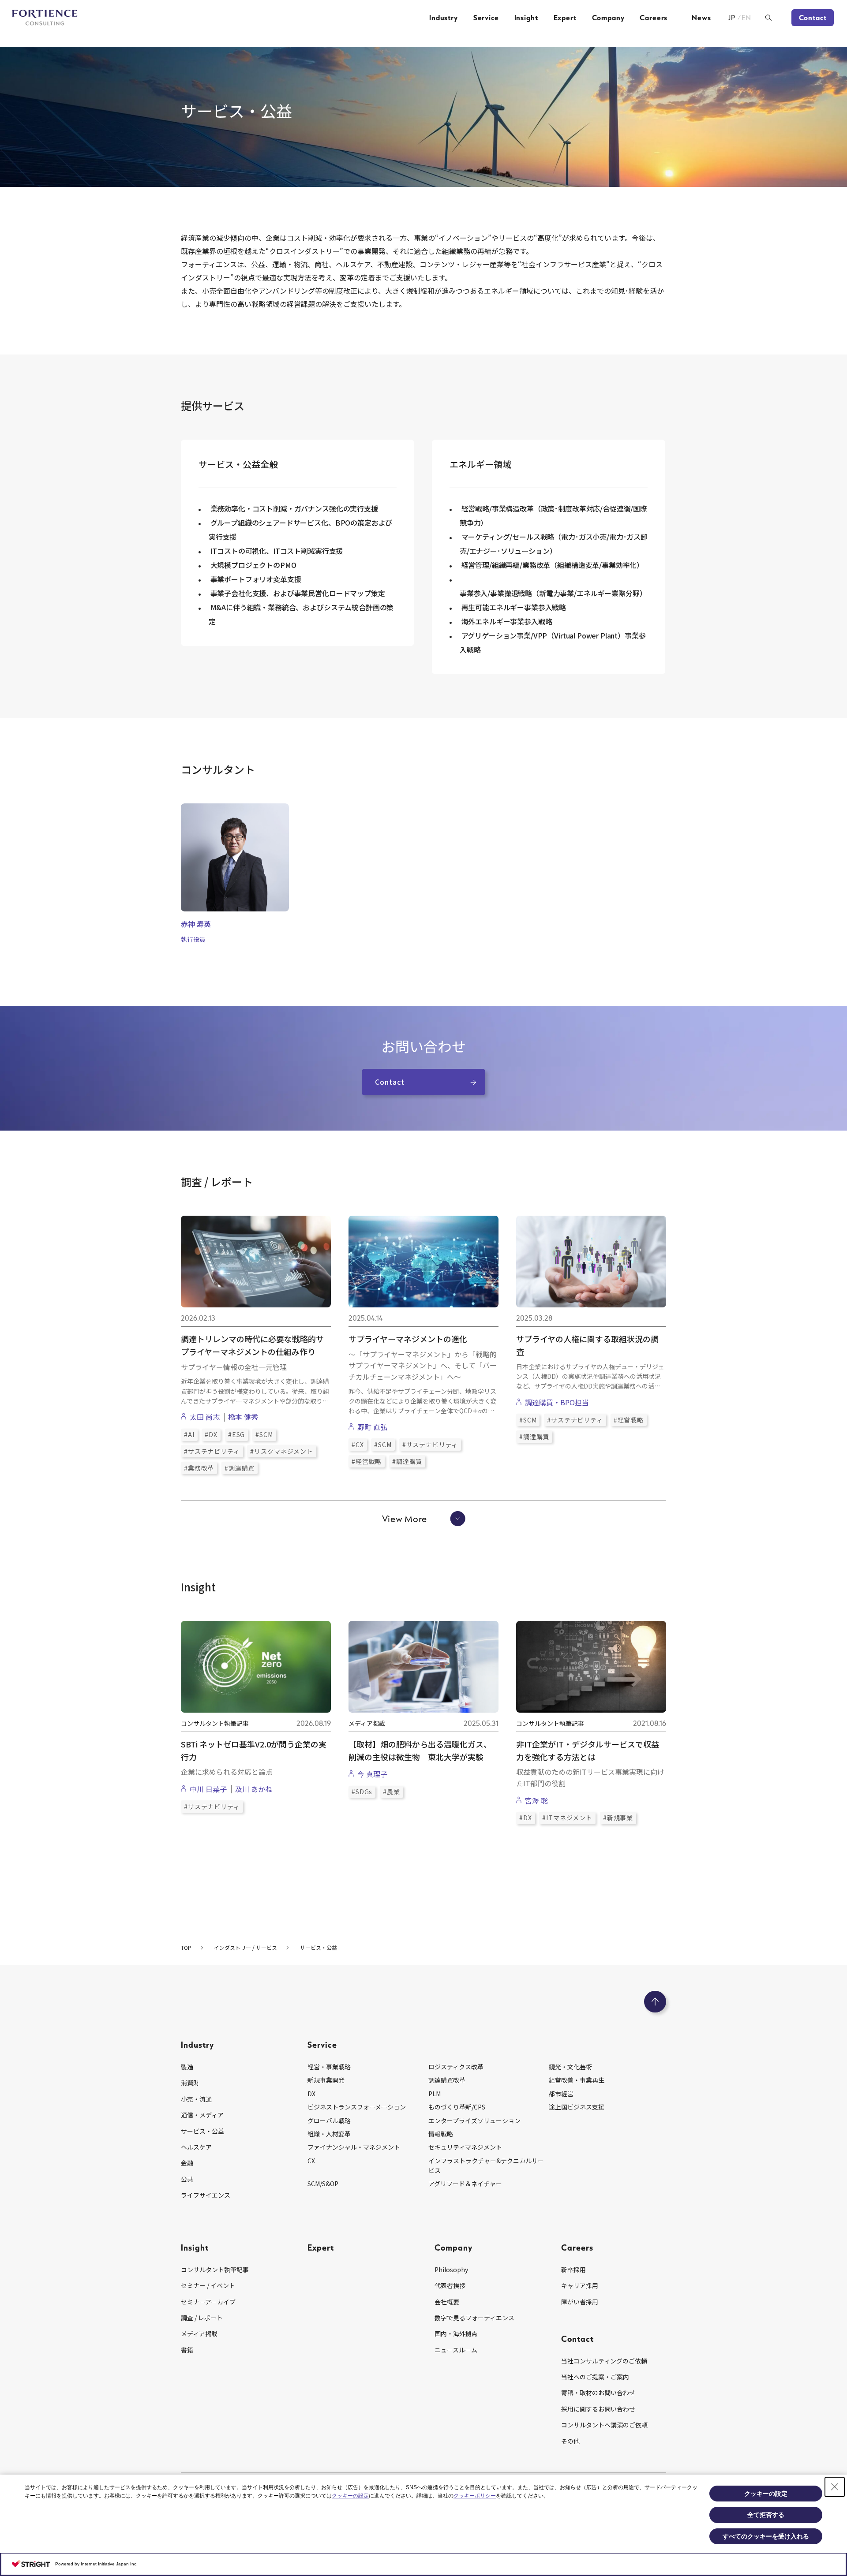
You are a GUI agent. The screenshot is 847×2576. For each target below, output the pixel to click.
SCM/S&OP (323, 2184)
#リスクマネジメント (281, 1451)
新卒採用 (573, 2270)
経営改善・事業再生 (577, 2080)
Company (608, 18)
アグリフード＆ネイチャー (465, 2184)
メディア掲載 (199, 2333)
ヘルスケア (196, 2147)
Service (486, 18)
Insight (526, 18)
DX (311, 2094)
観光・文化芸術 (570, 2067)
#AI (189, 1434)
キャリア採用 (580, 2285)
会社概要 (447, 2302)
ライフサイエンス (206, 2195)
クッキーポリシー (475, 2496)
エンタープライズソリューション (474, 2121)
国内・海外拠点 (456, 2333)
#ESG (236, 1434)
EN (747, 18)
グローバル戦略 (329, 2121)
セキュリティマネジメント (465, 2147)
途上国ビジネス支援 (577, 2107)
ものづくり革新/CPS (457, 2107)
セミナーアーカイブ (208, 2302)
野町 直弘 (372, 1427)
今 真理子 (372, 1774)
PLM (435, 2094)
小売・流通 (196, 2099)
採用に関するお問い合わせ (598, 2409)
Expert (565, 18)
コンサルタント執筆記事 (215, 2270)
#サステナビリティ (212, 1451)
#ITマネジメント (567, 1818)
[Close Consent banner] (835, 2487)
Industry (444, 18)
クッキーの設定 (350, 2496)
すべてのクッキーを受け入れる (766, 2536)
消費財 (190, 2083)
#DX (211, 1434)
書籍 (187, 2350)
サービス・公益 (202, 2131)
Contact (813, 18)
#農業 (392, 1792)
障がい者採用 (580, 2302)
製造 (187, 2067)
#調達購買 (240, 1468)
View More (405, 1519)
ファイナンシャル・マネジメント (354, 2147)
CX (311, 2161)
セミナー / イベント (208, 2285)
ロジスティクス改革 (456, 2067)
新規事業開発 (326, 2080)
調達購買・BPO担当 (557, 1402)
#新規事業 (618, 1818)
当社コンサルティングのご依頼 (604, 2361)
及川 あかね (254, 1789)
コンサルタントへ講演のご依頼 (604, 2425)
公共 (187, 2179)
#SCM (264, 1434)
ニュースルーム (456, 2350)
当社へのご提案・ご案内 (595, 2377)
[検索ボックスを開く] (768, 18)
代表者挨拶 (450, 2285)
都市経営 (561, 2094)
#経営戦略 (367, 1461)
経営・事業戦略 (329, 2067)
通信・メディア (202, 2115)
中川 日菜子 (208, 1789)
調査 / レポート (202, 2318)
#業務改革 (199, 1468)
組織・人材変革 (329, 2134)
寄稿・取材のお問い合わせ (598, 2393)
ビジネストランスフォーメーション (357, 2107)
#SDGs (362, 1792)
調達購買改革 (447, 2080)
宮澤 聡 (536, 1800)
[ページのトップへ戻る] (655, 2002)
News (701, 18)
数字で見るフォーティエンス (474, 2318)
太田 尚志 (205, 1417)
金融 (187, 2163)
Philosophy (451, 2270)
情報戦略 (441, 2134)
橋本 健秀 (243, 1417)
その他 (570, 2441)
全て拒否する (766, 2515)
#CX (358, 1445)
